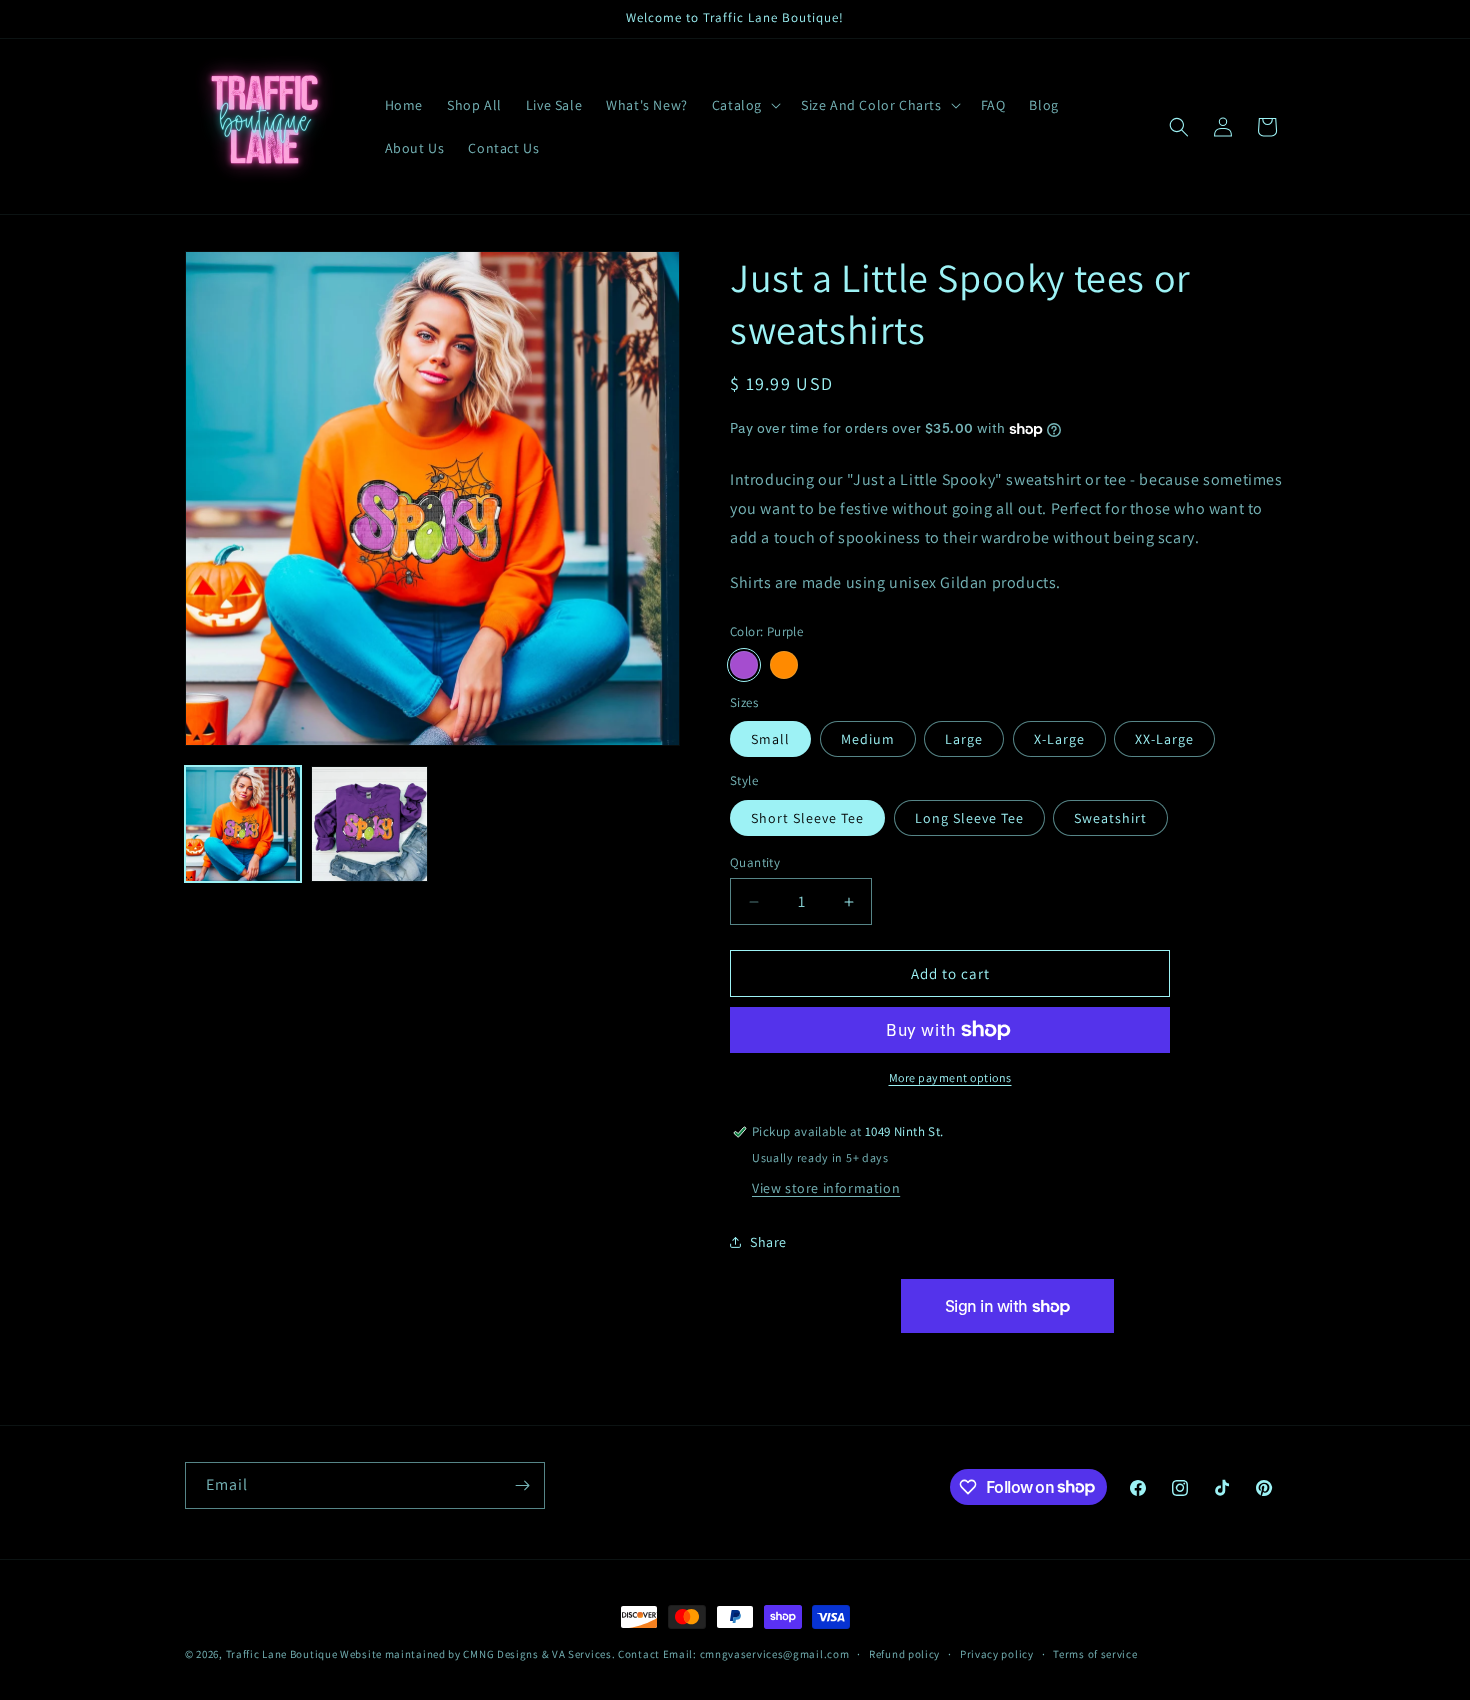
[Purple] (744, 665)
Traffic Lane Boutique (282, 1654)
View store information (826, 1188)
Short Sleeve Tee (807, 818)
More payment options (950, 1077)
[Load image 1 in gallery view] (243, 824)
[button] (744, 105)
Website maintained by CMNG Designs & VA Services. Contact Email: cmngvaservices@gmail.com (594, 1654)
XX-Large (1164, 739)
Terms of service (1095, 1653)
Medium (868, 739)
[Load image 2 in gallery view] (369, 824)
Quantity (755, 862)
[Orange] (784, 665)
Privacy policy (997, 1653)
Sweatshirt (1110, 818)
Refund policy (904, 1653)
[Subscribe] (522, 1485)
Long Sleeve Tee (969, 818)
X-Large (1059, 739)
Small (770, 739)
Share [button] (768, 1242)
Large (964, 739)
